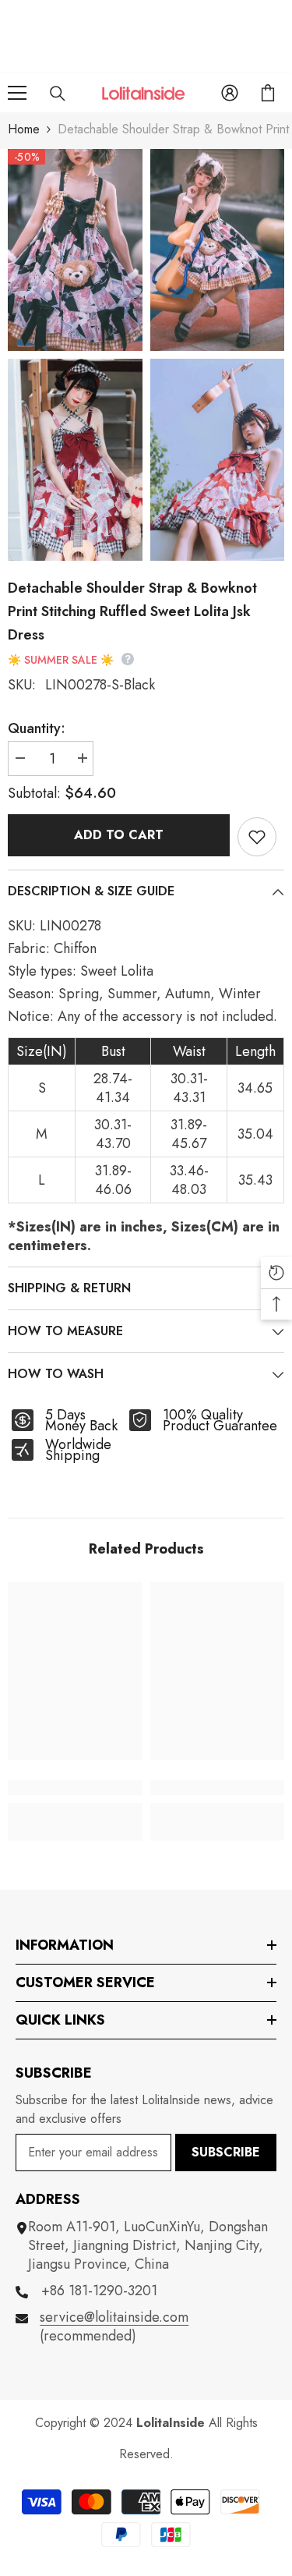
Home (24, 129)
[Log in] (230, 93)
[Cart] (268, 93)
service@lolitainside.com (114, 2317)
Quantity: (37, 728)
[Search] (58, 94)
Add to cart (119, 835)
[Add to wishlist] (257, 837)
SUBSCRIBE (226, 2152)
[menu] (17, 93)
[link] (75, 1788)
